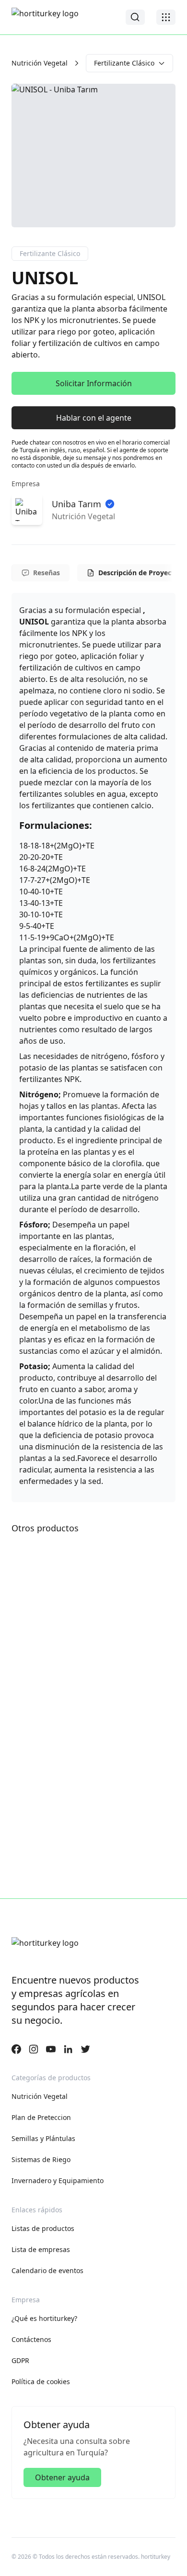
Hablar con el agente (94, 418)
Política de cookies (41, 2381)
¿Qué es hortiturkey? (44, 2318)
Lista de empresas (41, 2249)
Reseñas (47, 573)
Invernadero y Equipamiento (58, 2180)
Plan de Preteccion (41, 2117)
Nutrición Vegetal (40, 63)
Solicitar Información (94, 383)
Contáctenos (31, 2339)
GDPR (20, 2360)
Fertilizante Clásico (124, 63)
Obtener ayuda (62, 2477)
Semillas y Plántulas (43, 2138)
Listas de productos (43, 2228)
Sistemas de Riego (41, 2159)
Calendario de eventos (47, 2270)
